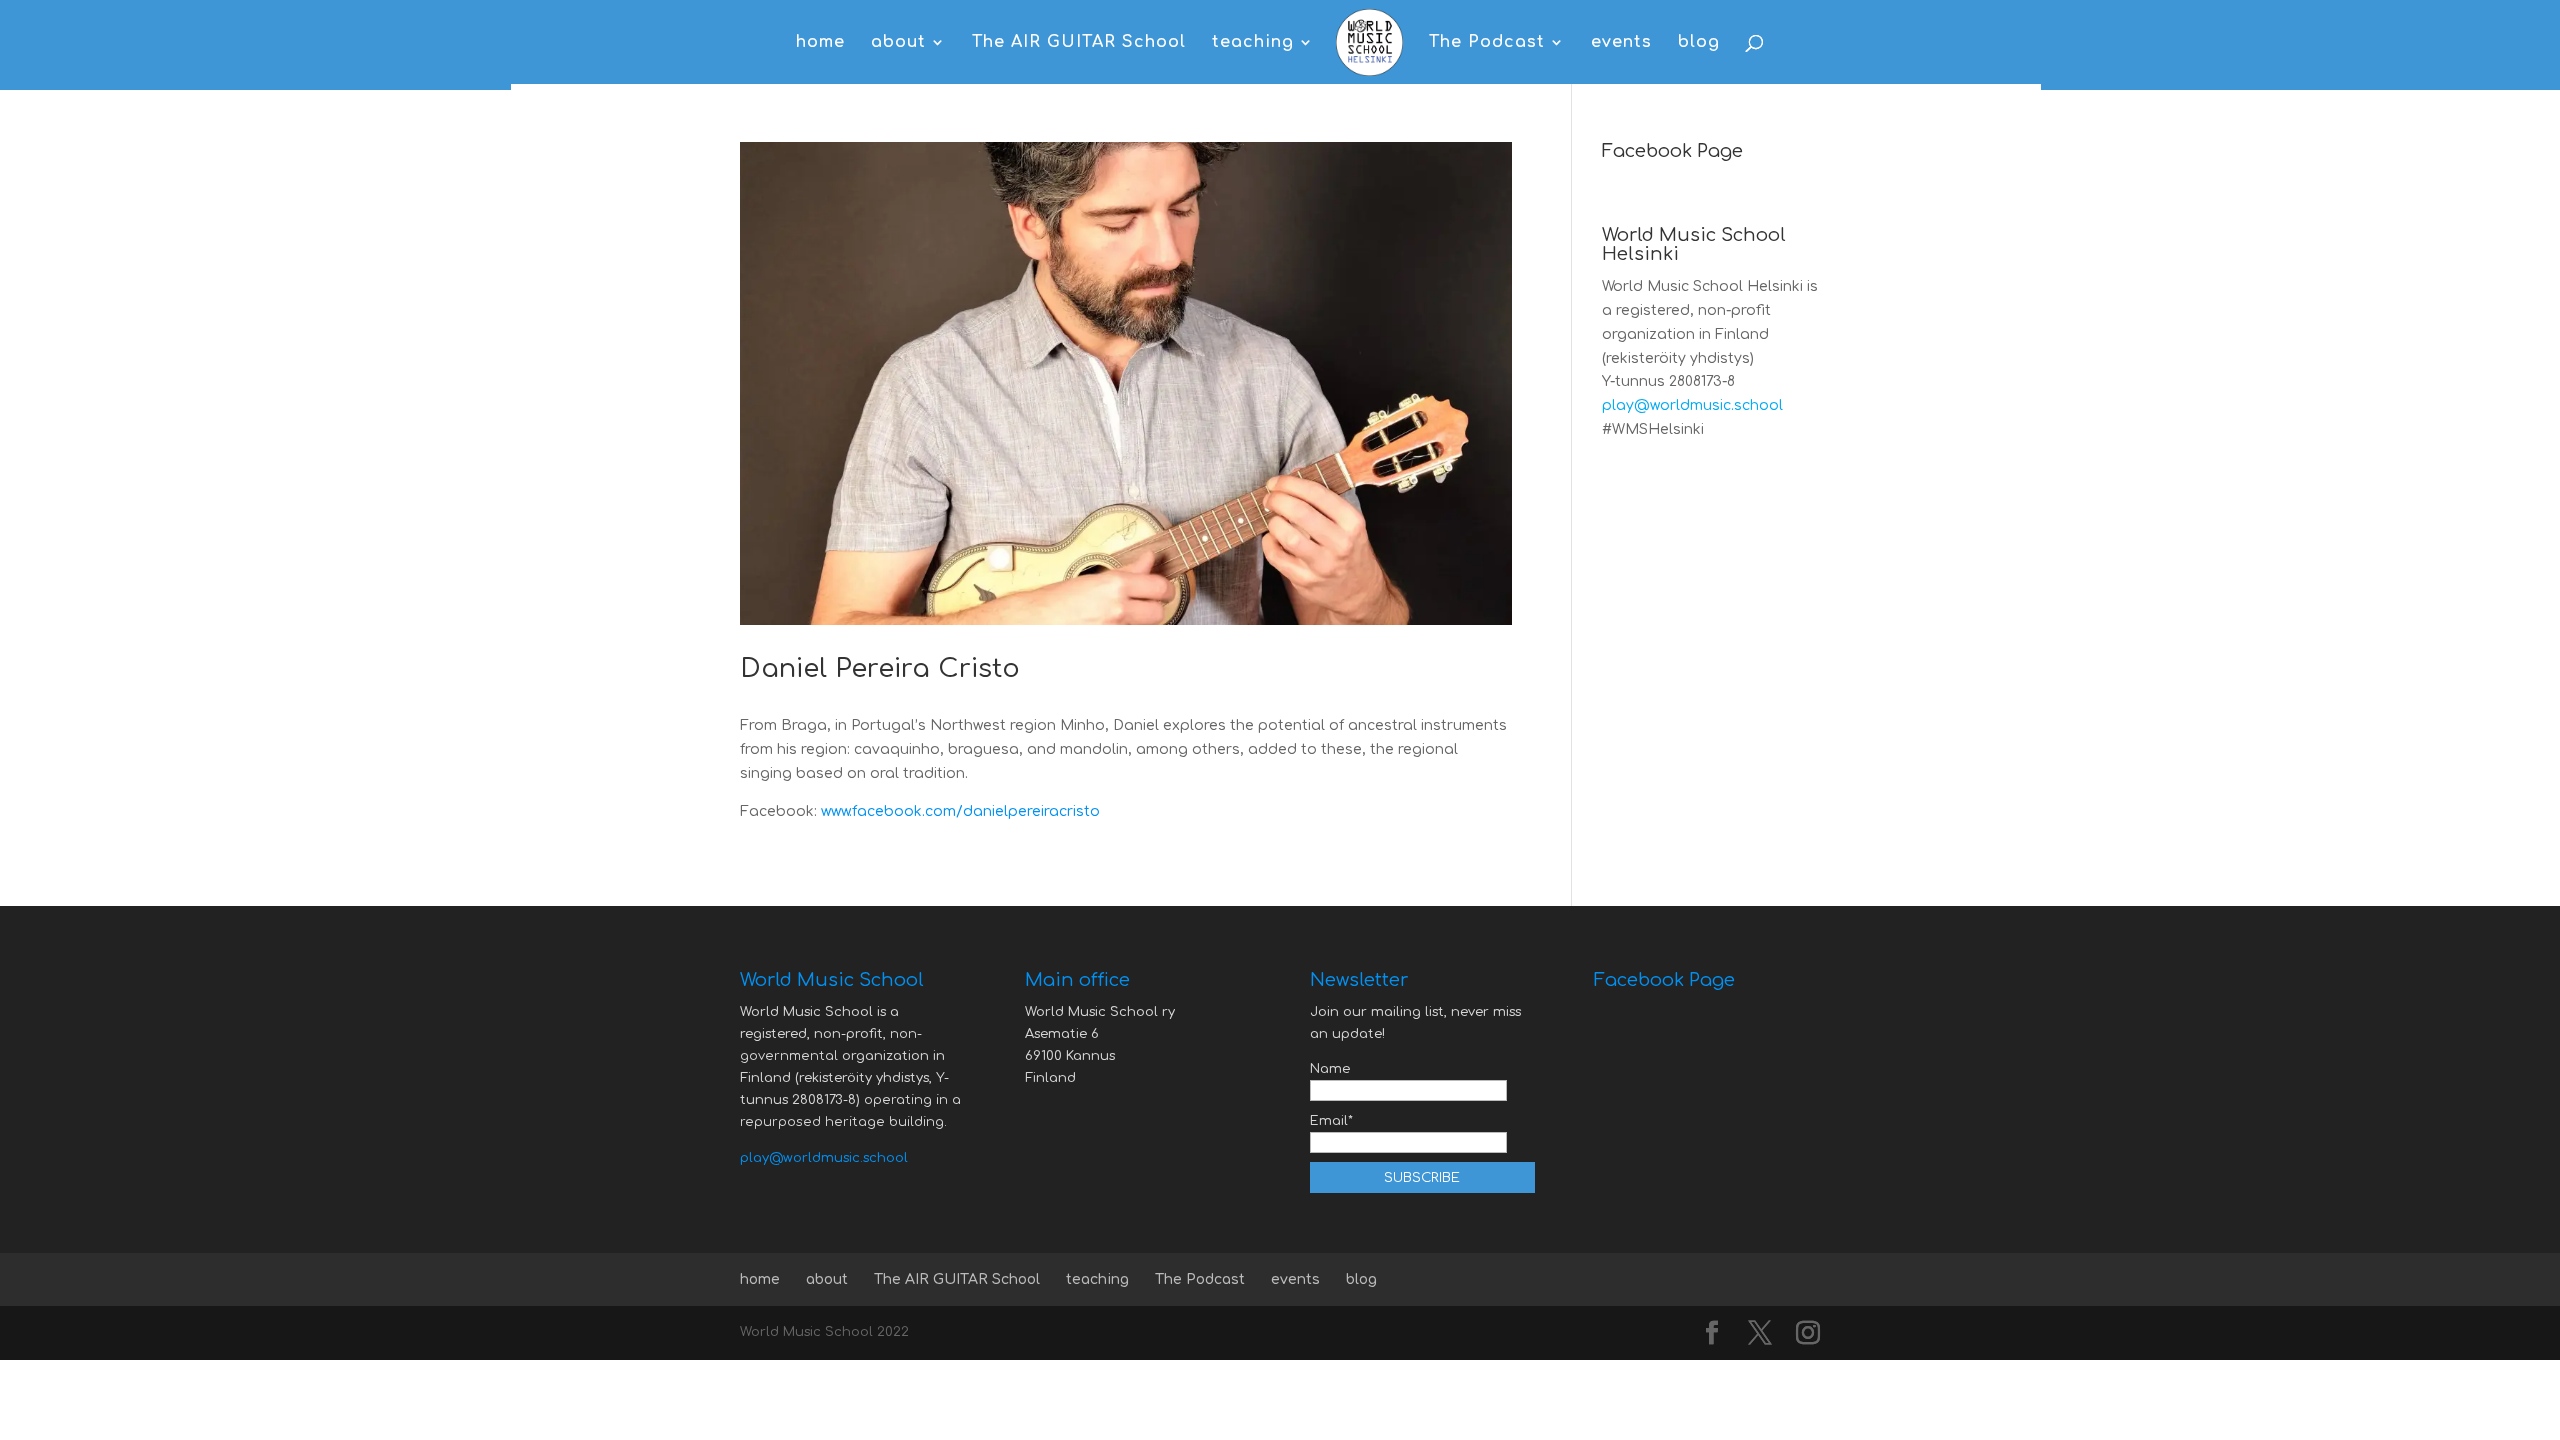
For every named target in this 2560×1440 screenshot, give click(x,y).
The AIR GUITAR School (1079, 43)
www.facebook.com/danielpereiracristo (960, 811)
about (898, 43)
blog (1699, 43)
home (820, 43)
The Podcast (1487, 43)
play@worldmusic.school (1692, 405)
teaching (1253, 43)
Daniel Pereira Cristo (880, 668)
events (1621, 43)
